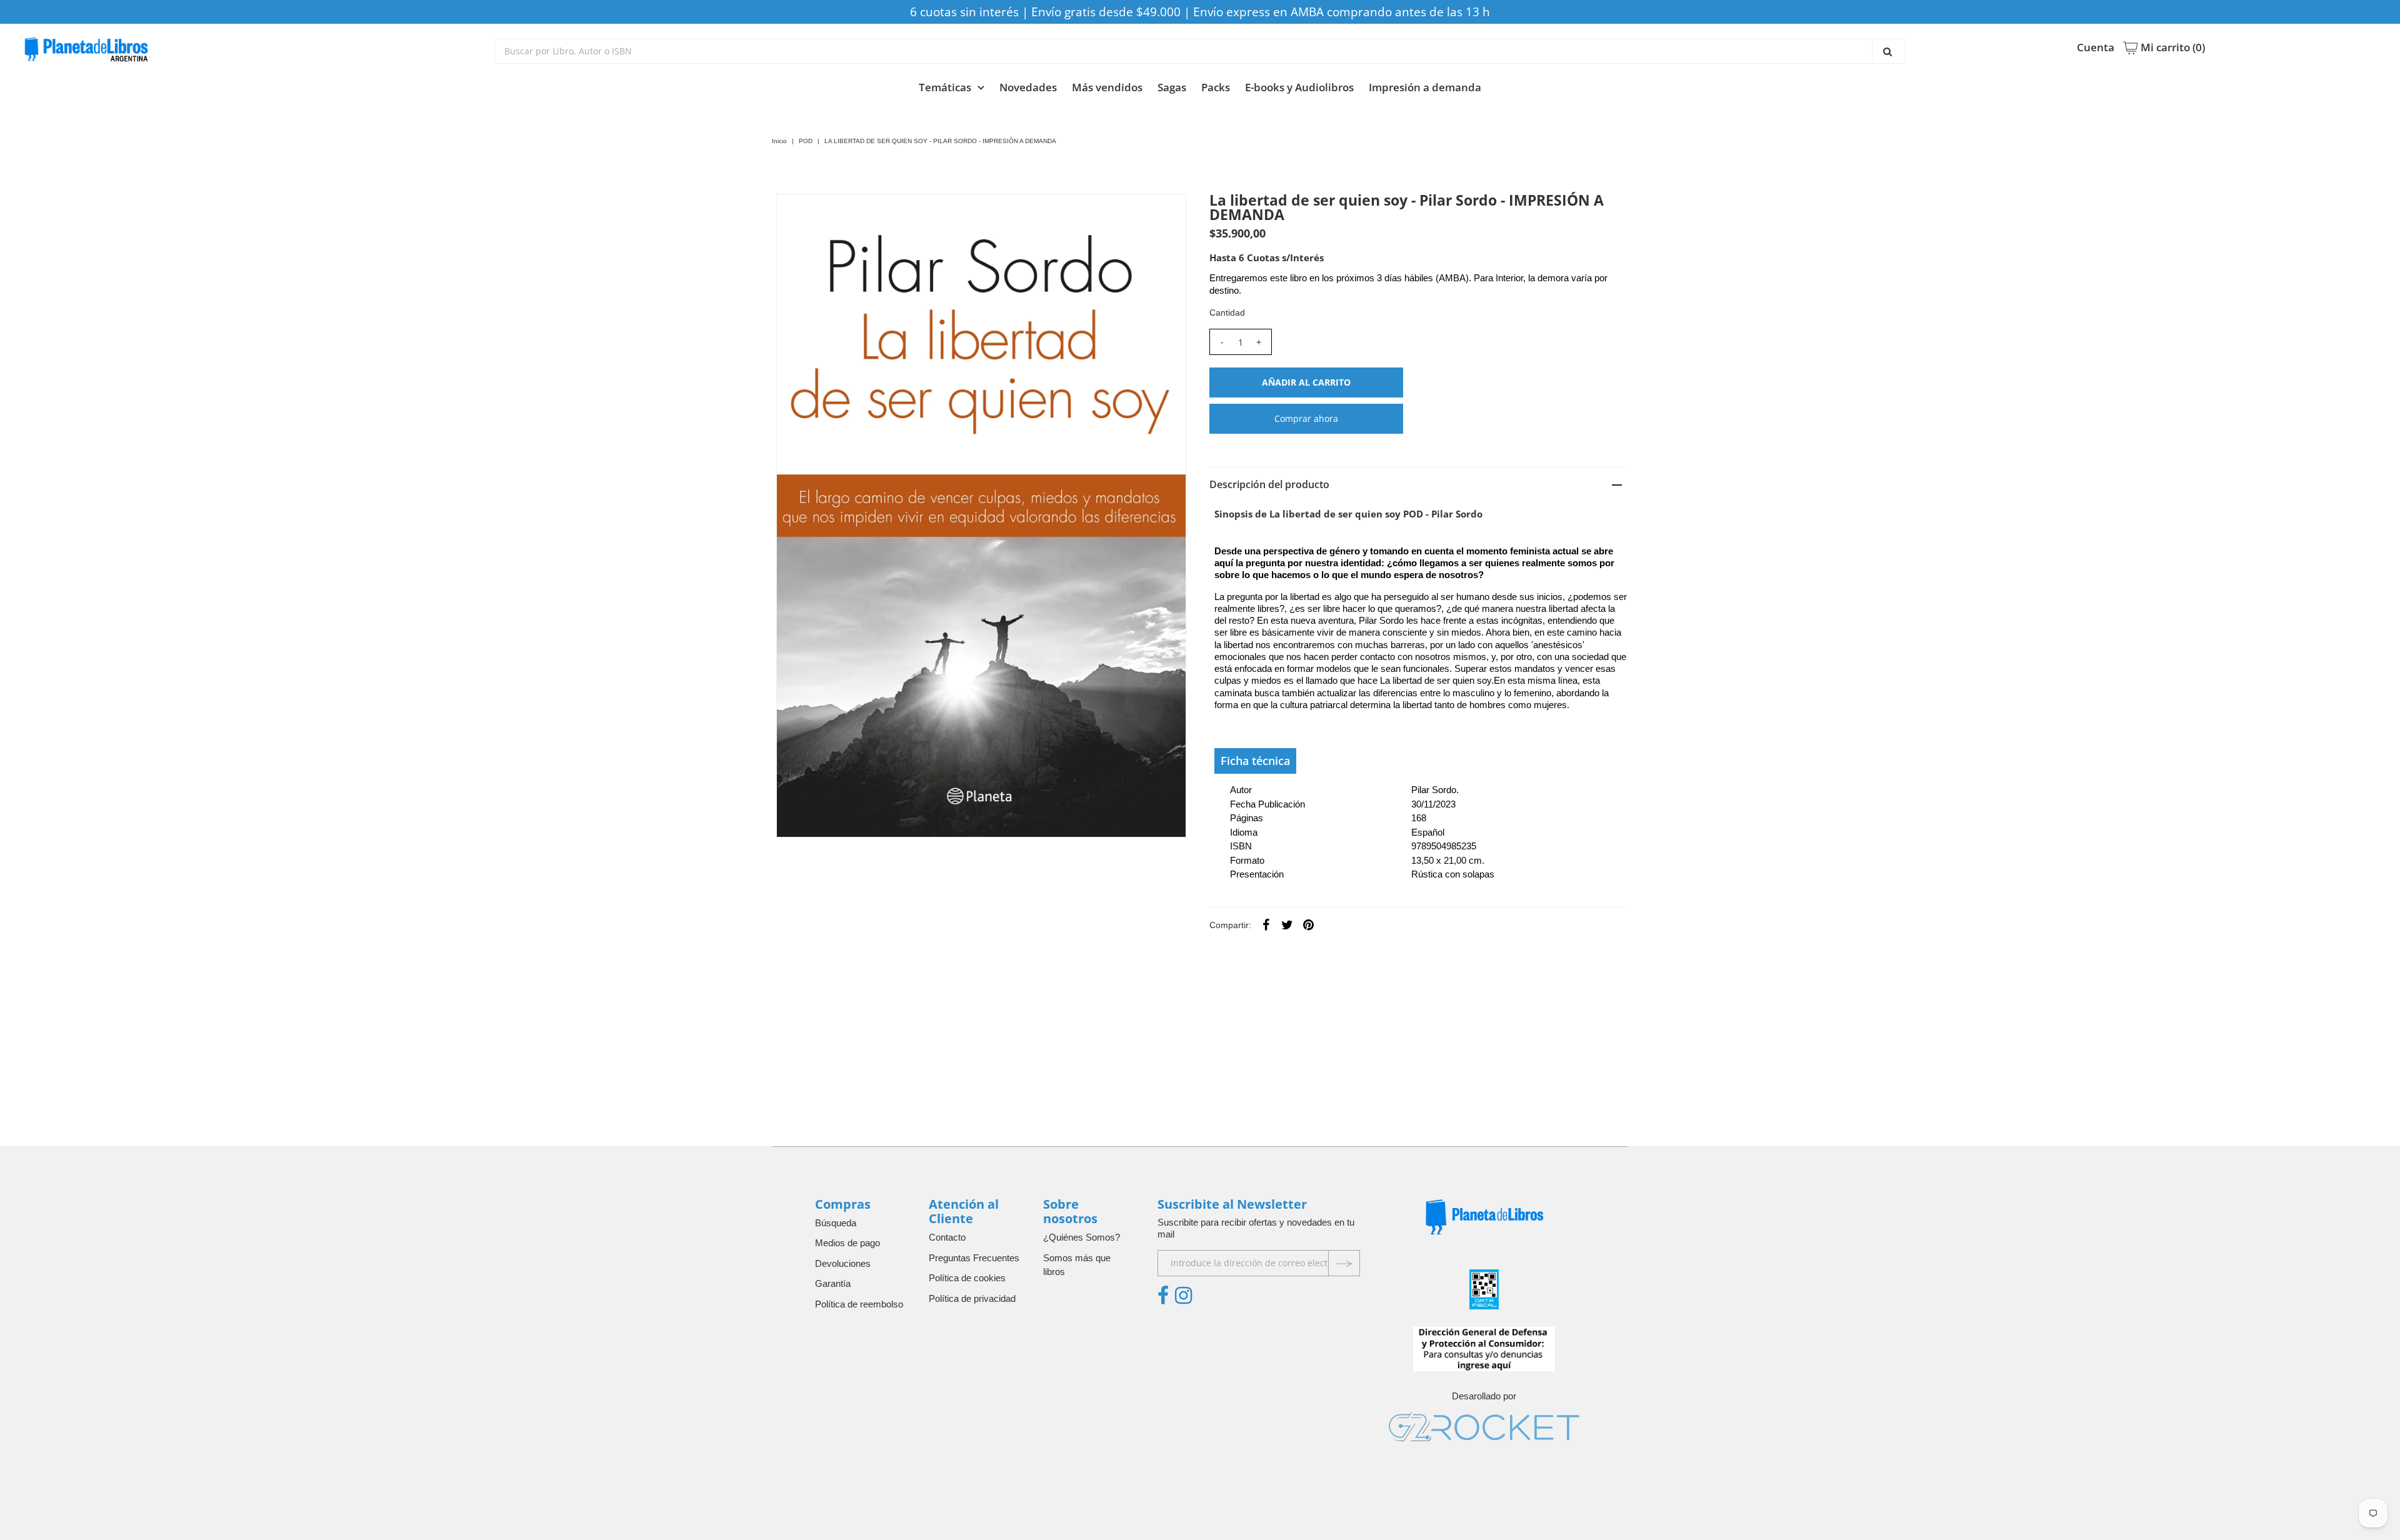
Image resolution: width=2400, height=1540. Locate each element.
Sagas (1172, 87)
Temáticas (945, 87)
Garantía (833, 1283)
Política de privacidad (972, 1298)
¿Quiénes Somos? (1082, 1237)
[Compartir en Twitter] (1287, 924)
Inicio (779, 141)
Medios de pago (847, 1243)
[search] (1200, 51)
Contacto (947, 1237)
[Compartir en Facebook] (1266, 924)
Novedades (1028, 87)
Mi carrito (2172, 47)
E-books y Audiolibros (1299, 87)
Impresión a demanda (1425, 87)
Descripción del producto (1269, 484)
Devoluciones (843, 1263)
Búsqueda (836, 1223)
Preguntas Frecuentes (974, 1258)
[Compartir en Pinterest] (1309, 924)
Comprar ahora (1306, 418)
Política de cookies (967, 1278)
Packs (1216, 87)
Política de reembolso (859, 1304)
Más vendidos (1107, 87)
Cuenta (2096, 47)
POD (806, 141)
